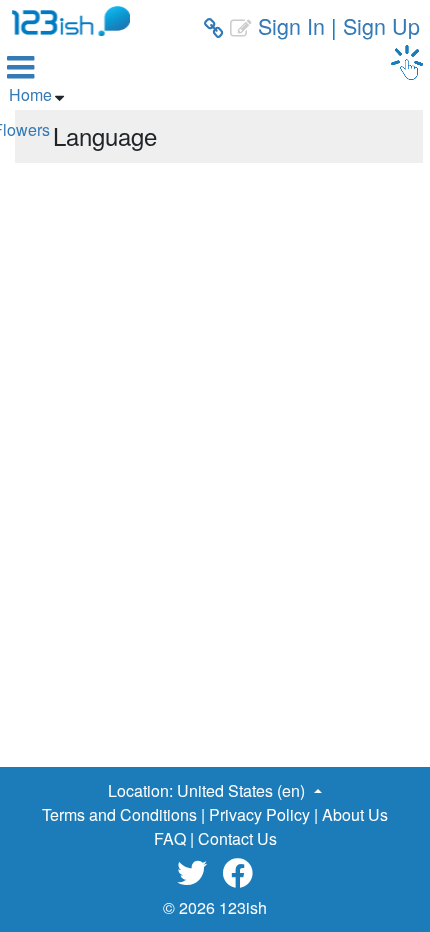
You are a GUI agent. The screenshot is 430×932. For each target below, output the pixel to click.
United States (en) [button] (243, 790)
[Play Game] (407, 62)
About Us (355, 814)
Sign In (291, 25)
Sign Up (381, 25)
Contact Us (237, 838)
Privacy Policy (259, 814)
